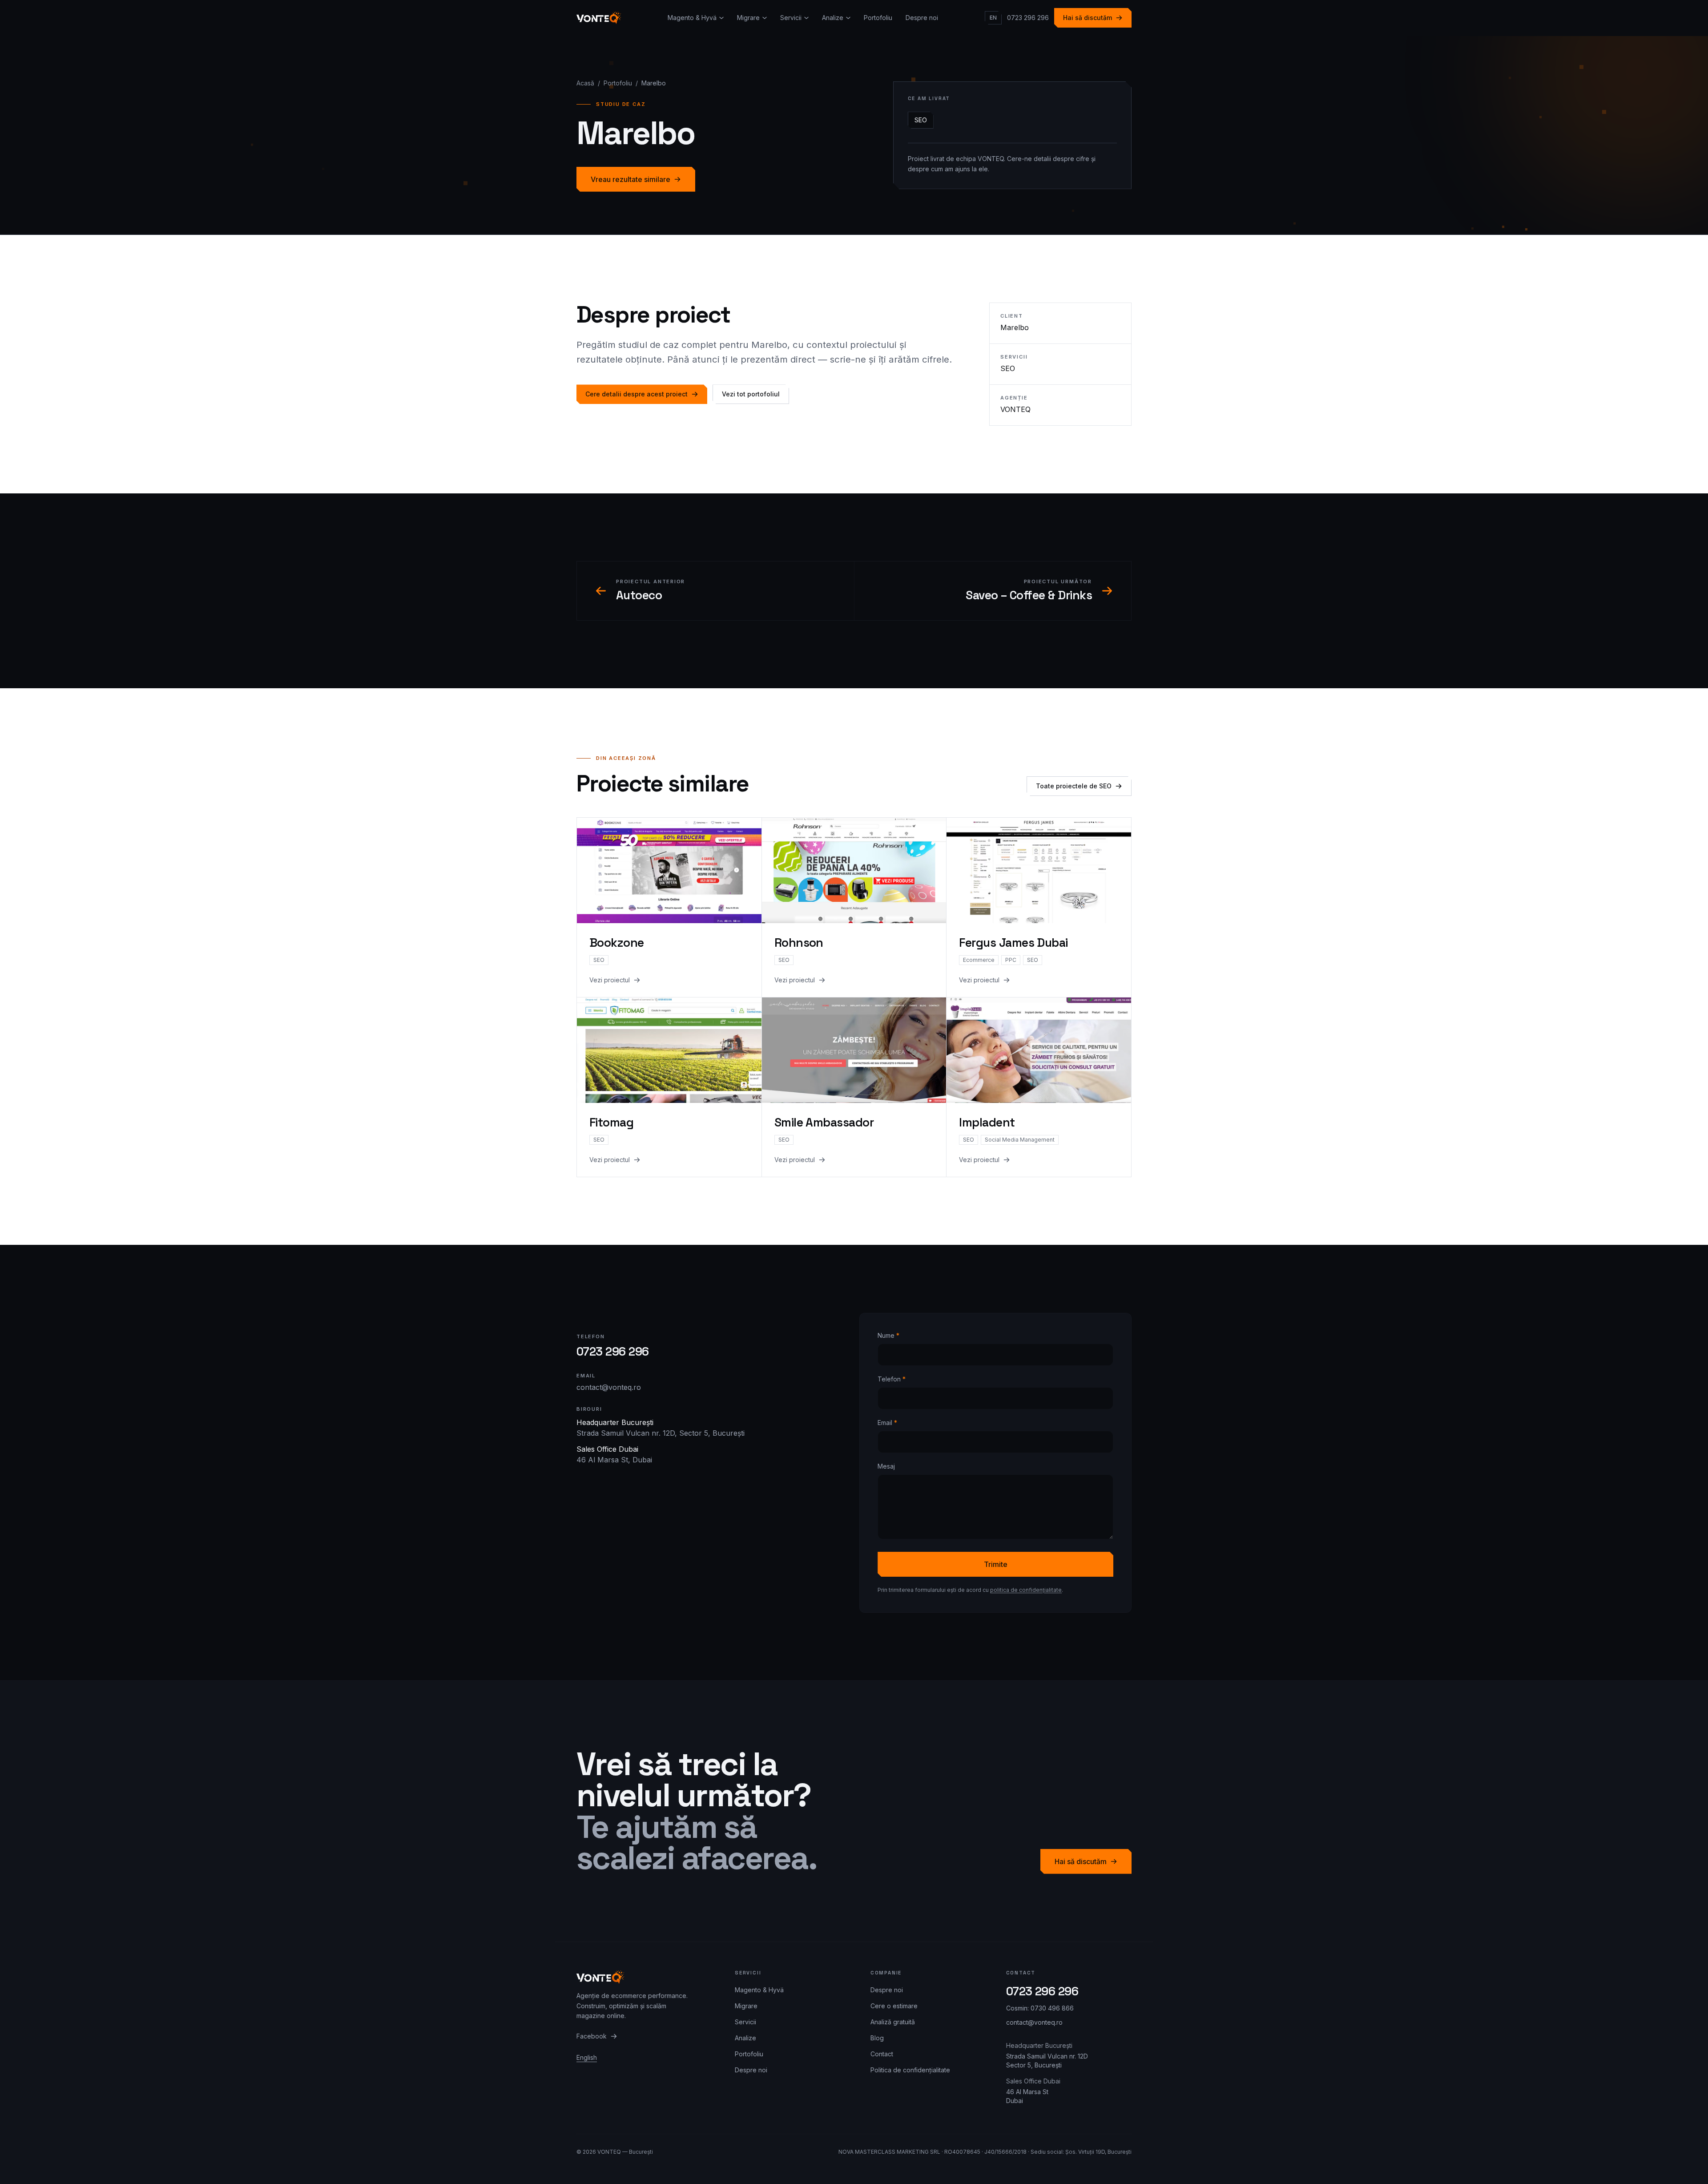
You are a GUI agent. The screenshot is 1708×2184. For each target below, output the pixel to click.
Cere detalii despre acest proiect (636, 394)
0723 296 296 (1028, 18)
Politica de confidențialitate (910, 2070)
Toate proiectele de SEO (1074, 786)
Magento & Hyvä (692, 18)
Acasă (585, 83)
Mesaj (886, 1466)
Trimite (996, 1564)
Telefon (892, 1379)
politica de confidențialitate (1026, 1590)
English (587, 2057)
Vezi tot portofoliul (751, 394)
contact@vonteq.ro (609, 1387)
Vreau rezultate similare (630, 179)
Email (887, 1423)
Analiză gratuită (893, 2022)
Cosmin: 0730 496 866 (1040, 2008)
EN (993, 18)
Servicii (791, 18)
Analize (833, 18)
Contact (882, 2054)
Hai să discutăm (1088, 18)
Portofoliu (878, 18)
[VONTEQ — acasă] (599, 18)
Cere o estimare (894, 2006)
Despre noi (922, 18)
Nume (888, 1335)
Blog (877, 2038)
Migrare (748, 18)
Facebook (592, 2036)
